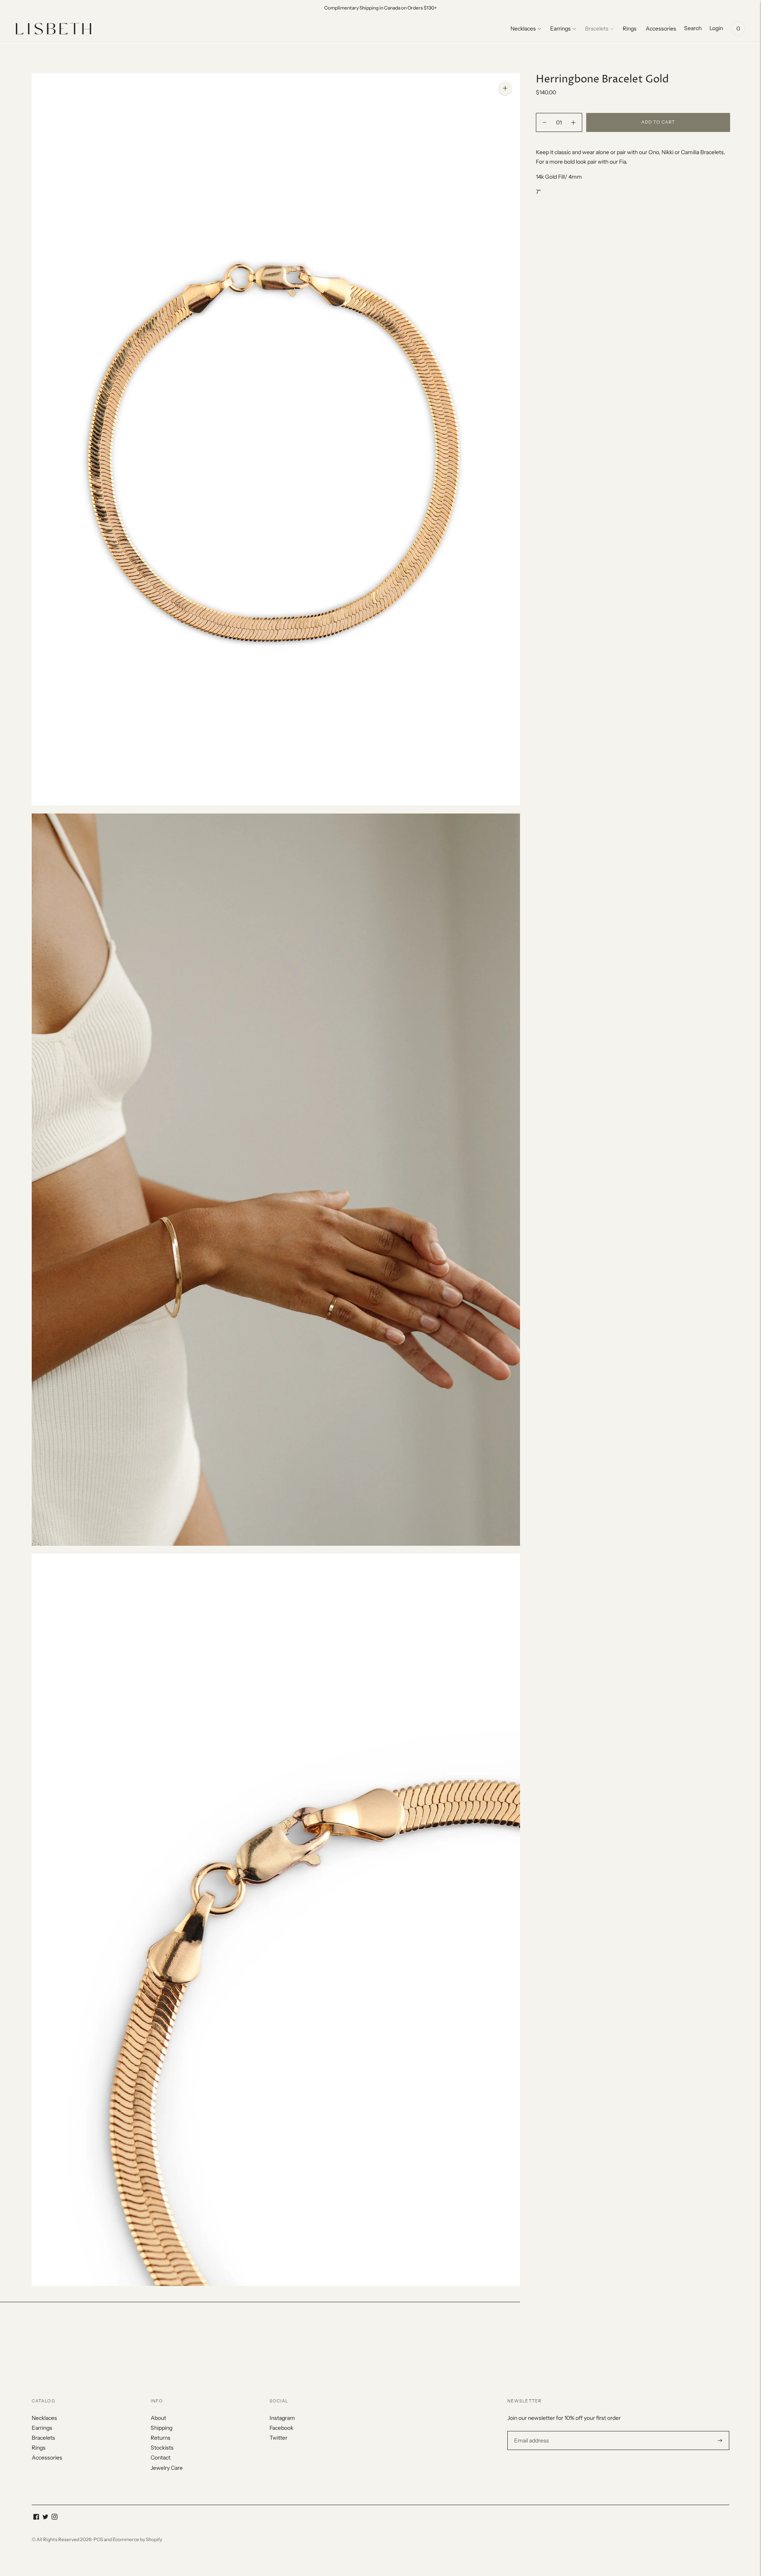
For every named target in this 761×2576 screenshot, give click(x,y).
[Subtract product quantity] (573, 122)
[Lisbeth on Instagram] (54, 2518)
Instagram (282, 2418)
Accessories (661, 29)
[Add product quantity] (545, 122)
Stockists (162, 2448)
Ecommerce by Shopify (137, 2539)
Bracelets (597, 29)
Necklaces (523, 29)
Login (716, 28)
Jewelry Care (167, 2468)
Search (693, 28)
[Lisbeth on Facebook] (36, 2518)
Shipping (162, 2428)
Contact (161, 2458)
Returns (161, 2438)
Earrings (560, 29)
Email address (531, 2431)
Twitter (278, 2438)
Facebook (281, 2428)
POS (98, 2539)
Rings (630, 29)
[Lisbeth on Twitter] (45, 2518)
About (158, 2418)
